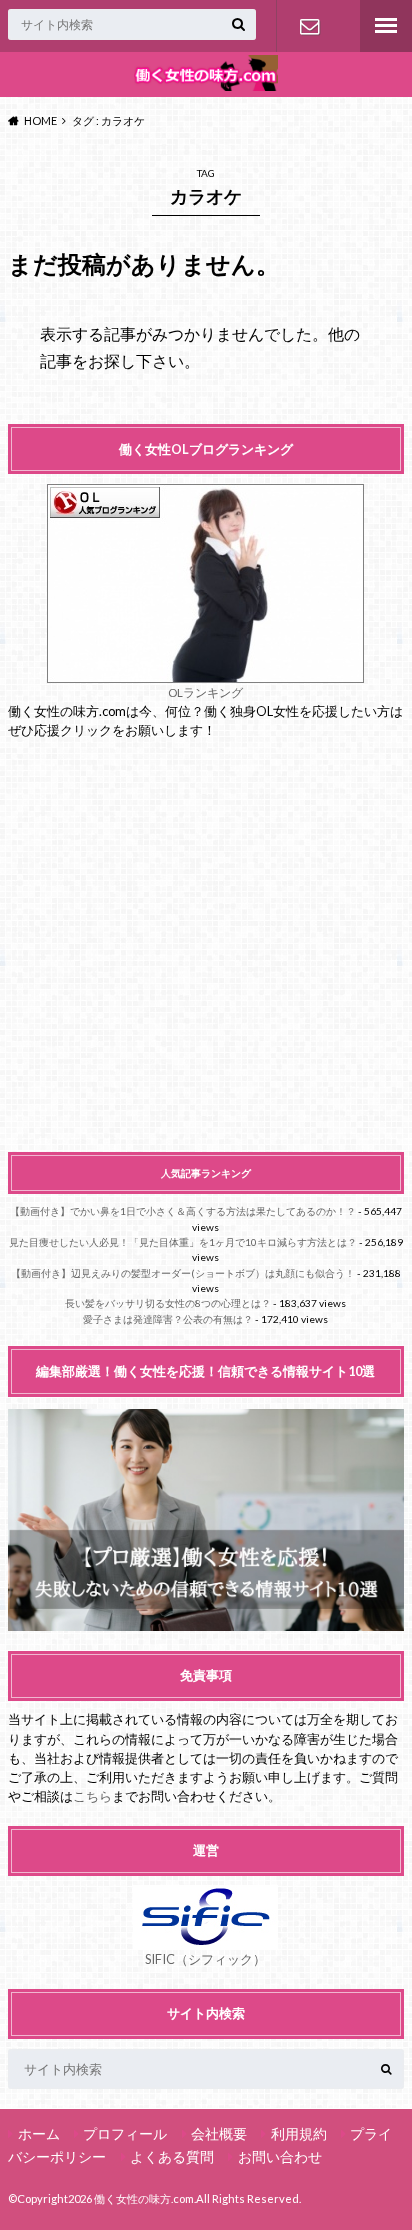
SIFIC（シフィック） (205, 1959)
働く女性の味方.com (144, 2198)
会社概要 (219, 2133)
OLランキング (205, 692)
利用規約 (299, 2133)
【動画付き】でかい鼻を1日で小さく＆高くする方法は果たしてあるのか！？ (183, 1211)
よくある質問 (172, 2156)
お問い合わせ (309, 26)
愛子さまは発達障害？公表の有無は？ (168, 1319)
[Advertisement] (206, 946)
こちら (92, 1796)
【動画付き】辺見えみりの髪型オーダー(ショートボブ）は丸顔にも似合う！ (183, 1273)
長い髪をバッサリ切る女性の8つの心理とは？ (168, 1303)
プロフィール (125, 2133)
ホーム (39, 2133)
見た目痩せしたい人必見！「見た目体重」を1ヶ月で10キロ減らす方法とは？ (183, 1242)
